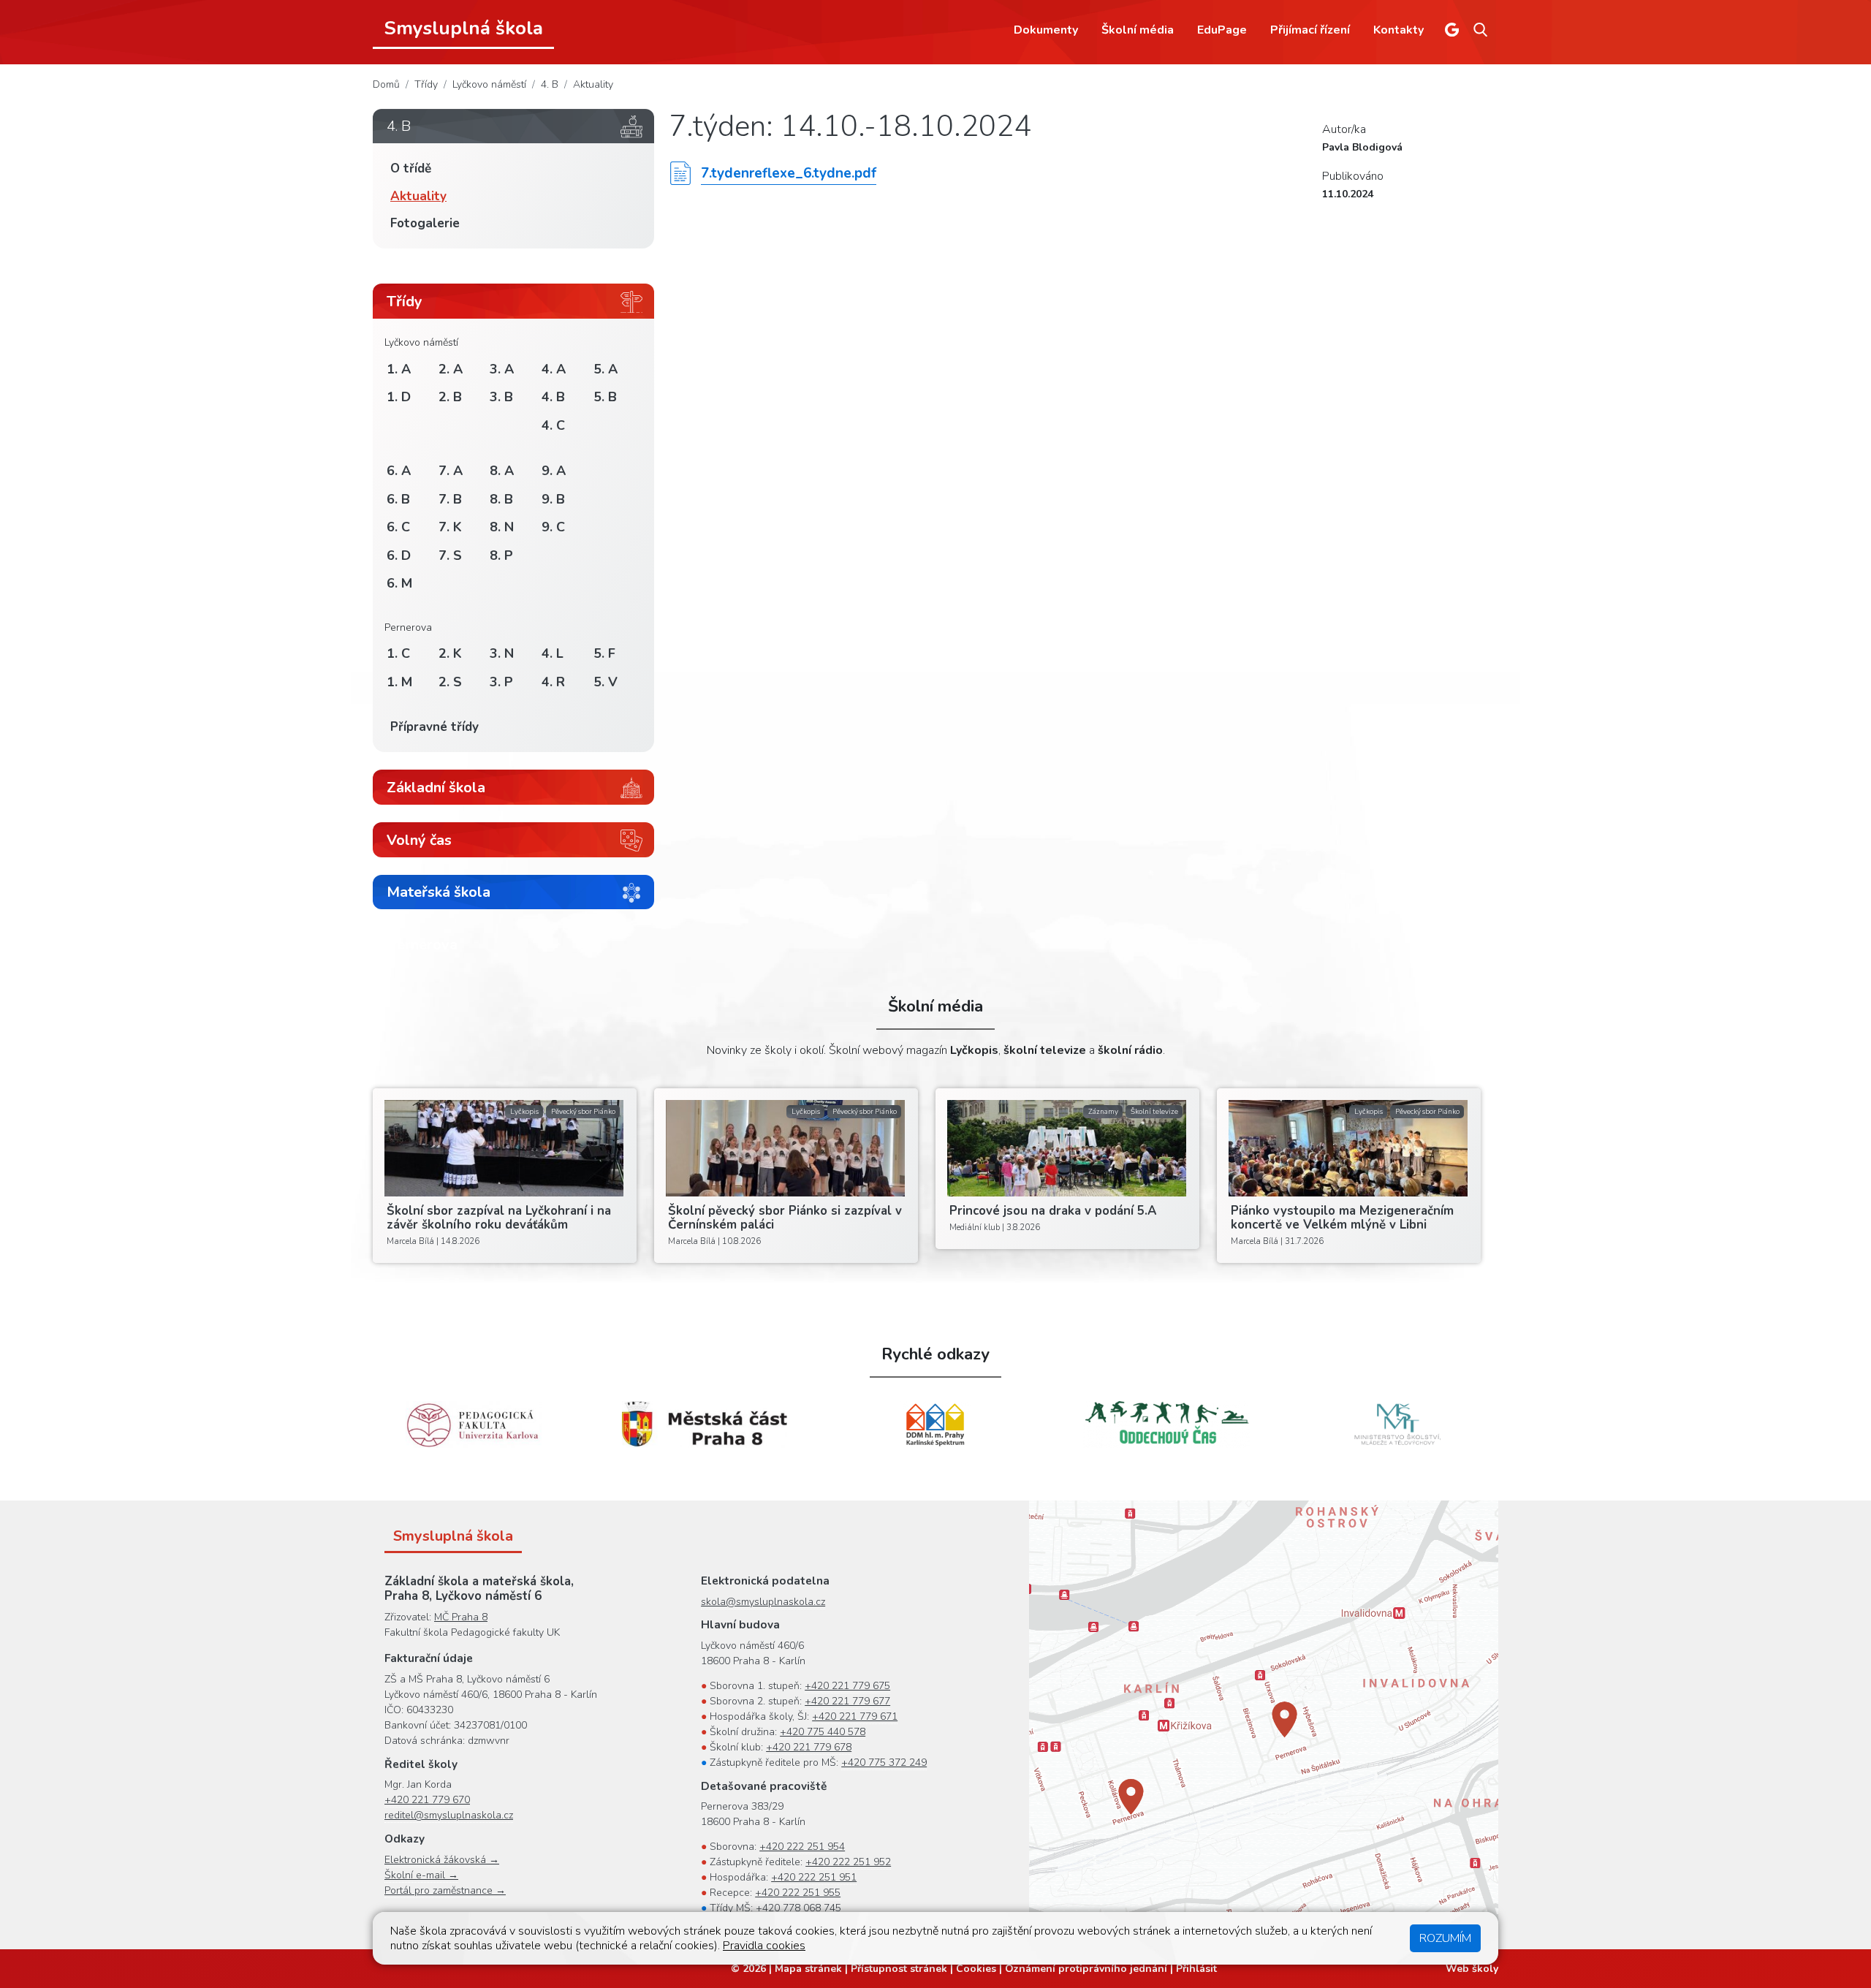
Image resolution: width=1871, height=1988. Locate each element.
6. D (399, 555)
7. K (450, 527)
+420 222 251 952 (848, 1862)
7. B (450, 499)
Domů (386, 84)
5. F (604, 653)
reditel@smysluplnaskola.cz (449, 1815)
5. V (606, 682)
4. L (553, 653)
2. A (451, 369)
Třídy (426, 84)
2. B (450, 397)
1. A (399, 369)
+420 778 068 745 (798, 1908)
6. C (398, 527)
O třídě (411, 168)
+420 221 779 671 (855, 1716)
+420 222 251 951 (814, 1877)
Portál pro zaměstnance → (445, 1890)
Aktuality (593, 84)
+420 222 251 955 (798, 1893)
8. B (501, 499)
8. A (502, 471)
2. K (450, 653)
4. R (553, 682)
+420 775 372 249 (884, 1763)
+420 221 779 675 (847, 1686)
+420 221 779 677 (847, 1701)
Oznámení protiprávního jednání (1086, 1969)
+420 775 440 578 (823, 1732)
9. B (553, 499)
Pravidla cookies (764, 1946)
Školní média (1138, 30)
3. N (502, 653)
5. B (605, 397)
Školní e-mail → (421, 1875)
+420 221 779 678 (809, 1747)
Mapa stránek (808, 1969)
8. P (501, 555)
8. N (502, 527)
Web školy (1472, 1969)
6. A (399, 471)
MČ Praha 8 (461, 1617)
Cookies (976, 1969)
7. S (450, 555)
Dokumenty (1046, 30)
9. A (554, 471)
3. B (501, 397)
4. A (554, 369)
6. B (398, 499)
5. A (606, 369)
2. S (450, 682)
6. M (399, 583)
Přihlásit (1196, 1969)
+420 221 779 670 (427, 1800)
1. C (398, 653)
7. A (451, 471)
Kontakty (1398, 30)
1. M (399, 682)
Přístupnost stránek (899, 1969)
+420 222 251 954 (802, 1847)
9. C (553, 527)
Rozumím (1445, 1938)
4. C (553, 425)
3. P (501, 682)
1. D (399, 397)
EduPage (1222, 30)
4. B (550, 84)
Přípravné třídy (434, 727)
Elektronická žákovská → (442, 1860)
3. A (502, 369)
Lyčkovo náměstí (489, 84)
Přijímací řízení (1310, 30)
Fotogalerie (425, 223)
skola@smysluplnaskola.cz (763, 1602)
